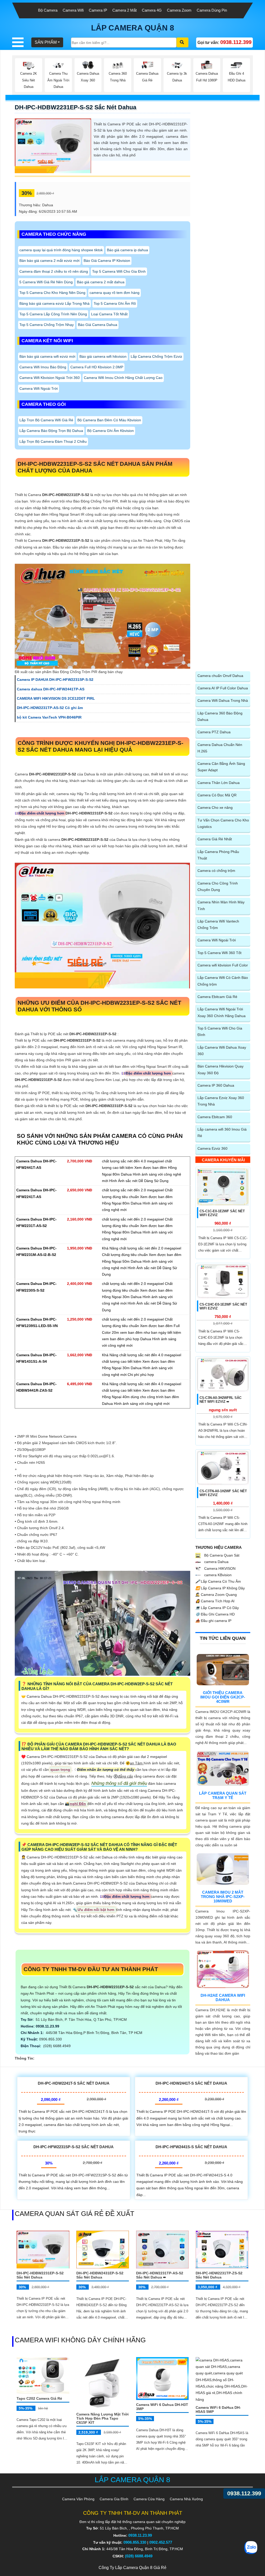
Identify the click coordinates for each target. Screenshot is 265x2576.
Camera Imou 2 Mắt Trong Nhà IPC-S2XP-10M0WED (223, 1897)
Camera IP (98, 10)
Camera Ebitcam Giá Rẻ (217, 997)
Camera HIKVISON (219, 1568)
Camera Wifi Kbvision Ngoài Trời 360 (50, 378)
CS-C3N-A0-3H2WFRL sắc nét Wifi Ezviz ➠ (220, 1400)
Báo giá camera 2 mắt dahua (101, 282)
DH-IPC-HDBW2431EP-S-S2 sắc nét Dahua (100, 2275)
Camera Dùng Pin (212, 10)
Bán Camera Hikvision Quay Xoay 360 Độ (220, 1069)
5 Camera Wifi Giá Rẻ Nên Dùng (46, 282)
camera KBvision (217, 1575)
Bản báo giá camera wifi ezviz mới (47, 356)
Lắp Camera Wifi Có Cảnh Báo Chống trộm (223, 981)
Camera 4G (152, 10)
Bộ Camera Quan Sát (221, 1555)
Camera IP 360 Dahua (216, 1085)
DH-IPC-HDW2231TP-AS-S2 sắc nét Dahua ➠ (160, 2275)
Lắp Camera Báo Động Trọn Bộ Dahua (51, 431)
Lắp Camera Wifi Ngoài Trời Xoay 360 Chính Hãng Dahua (222, 1012)
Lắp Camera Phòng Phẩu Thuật (218, 855)
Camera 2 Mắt (124, 10)
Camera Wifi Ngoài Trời (39, 388)
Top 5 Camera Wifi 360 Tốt (219, 953)
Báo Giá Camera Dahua (98, 325)
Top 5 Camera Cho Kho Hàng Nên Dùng (52, 293)
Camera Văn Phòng (78, 2499)
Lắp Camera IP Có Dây (217, 1608)
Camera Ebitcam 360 (215, 1117)
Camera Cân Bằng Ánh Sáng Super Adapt (221, 767)
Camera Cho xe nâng (215, 807)
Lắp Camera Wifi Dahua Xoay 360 (222, 1051)
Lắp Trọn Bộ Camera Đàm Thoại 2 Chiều (53, 441)
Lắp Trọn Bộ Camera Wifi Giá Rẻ (46, 420)
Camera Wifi (73, 10)
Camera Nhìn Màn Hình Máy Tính (221, 905)
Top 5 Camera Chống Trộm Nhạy (47, 325)
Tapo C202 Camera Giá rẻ (39, 2398)
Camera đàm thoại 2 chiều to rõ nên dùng (54, 271)
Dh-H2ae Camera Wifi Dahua (223, 1998)
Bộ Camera (48, 10)
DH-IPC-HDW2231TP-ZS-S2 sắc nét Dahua (219, 2275)
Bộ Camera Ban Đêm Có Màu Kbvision (109, 420)
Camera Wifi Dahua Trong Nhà (223, 700)
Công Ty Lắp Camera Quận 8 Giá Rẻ (132, 2568)
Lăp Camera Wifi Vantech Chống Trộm (218, 924)
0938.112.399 (244, 2493)
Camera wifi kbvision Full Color (223, 965)
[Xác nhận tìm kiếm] (182, 42)
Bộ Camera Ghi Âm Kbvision (111, 431)
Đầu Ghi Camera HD (215, 1614)
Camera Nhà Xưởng (186, 2499)
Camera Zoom (179, 10)
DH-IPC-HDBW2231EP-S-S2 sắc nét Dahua (76, 107)
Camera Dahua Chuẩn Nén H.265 (220, 748)
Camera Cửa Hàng (149, 2499)
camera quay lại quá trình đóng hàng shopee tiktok (61, 250)
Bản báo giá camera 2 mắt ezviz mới (49, 261)
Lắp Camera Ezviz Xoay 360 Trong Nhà (221, 1101)
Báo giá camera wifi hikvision (103, 356)
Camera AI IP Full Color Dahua (223, 688)
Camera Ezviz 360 (212, 1148)
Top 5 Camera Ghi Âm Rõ (115, 303)
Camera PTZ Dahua (214, 732)
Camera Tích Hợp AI (215, 1601)
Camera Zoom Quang (216, 1595)
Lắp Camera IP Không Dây (220, 1588)
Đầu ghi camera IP (213, 1621)
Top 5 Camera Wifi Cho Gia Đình (119, 271)
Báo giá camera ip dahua (127, 250)
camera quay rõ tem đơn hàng (115, 293)
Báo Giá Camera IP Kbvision (107, 261)
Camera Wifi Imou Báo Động (43, 367)
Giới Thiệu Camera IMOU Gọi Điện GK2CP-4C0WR (223, 1697)
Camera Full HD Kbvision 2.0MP (97, 367)
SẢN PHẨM (46, 42)
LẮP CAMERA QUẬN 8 (133, 28)
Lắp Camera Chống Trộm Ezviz (156, 356)
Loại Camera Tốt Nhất (109, 314)
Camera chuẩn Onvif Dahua (220, 676)
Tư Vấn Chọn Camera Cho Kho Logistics (223, 823)
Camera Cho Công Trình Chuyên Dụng (218, 886)
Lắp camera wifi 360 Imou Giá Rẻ (222, 1133)
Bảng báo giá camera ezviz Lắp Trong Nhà (54, 303)
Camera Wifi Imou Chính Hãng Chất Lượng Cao (123, 378)
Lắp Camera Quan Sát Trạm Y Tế (223, 1795)
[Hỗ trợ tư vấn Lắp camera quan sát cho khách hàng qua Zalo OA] (251, 2548)
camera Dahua (216, 1562)
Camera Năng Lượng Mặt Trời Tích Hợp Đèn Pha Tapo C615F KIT (102, 2418)
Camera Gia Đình (114, 2499)
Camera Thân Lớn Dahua (219, 783)
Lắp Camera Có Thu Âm (218, 1581)
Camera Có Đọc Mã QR (217, 795)
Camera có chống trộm (216, 871)
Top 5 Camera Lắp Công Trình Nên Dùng (53, 314)
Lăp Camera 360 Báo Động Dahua (220, 716)
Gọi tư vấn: (224, 42)
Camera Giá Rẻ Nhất (215, 839)
